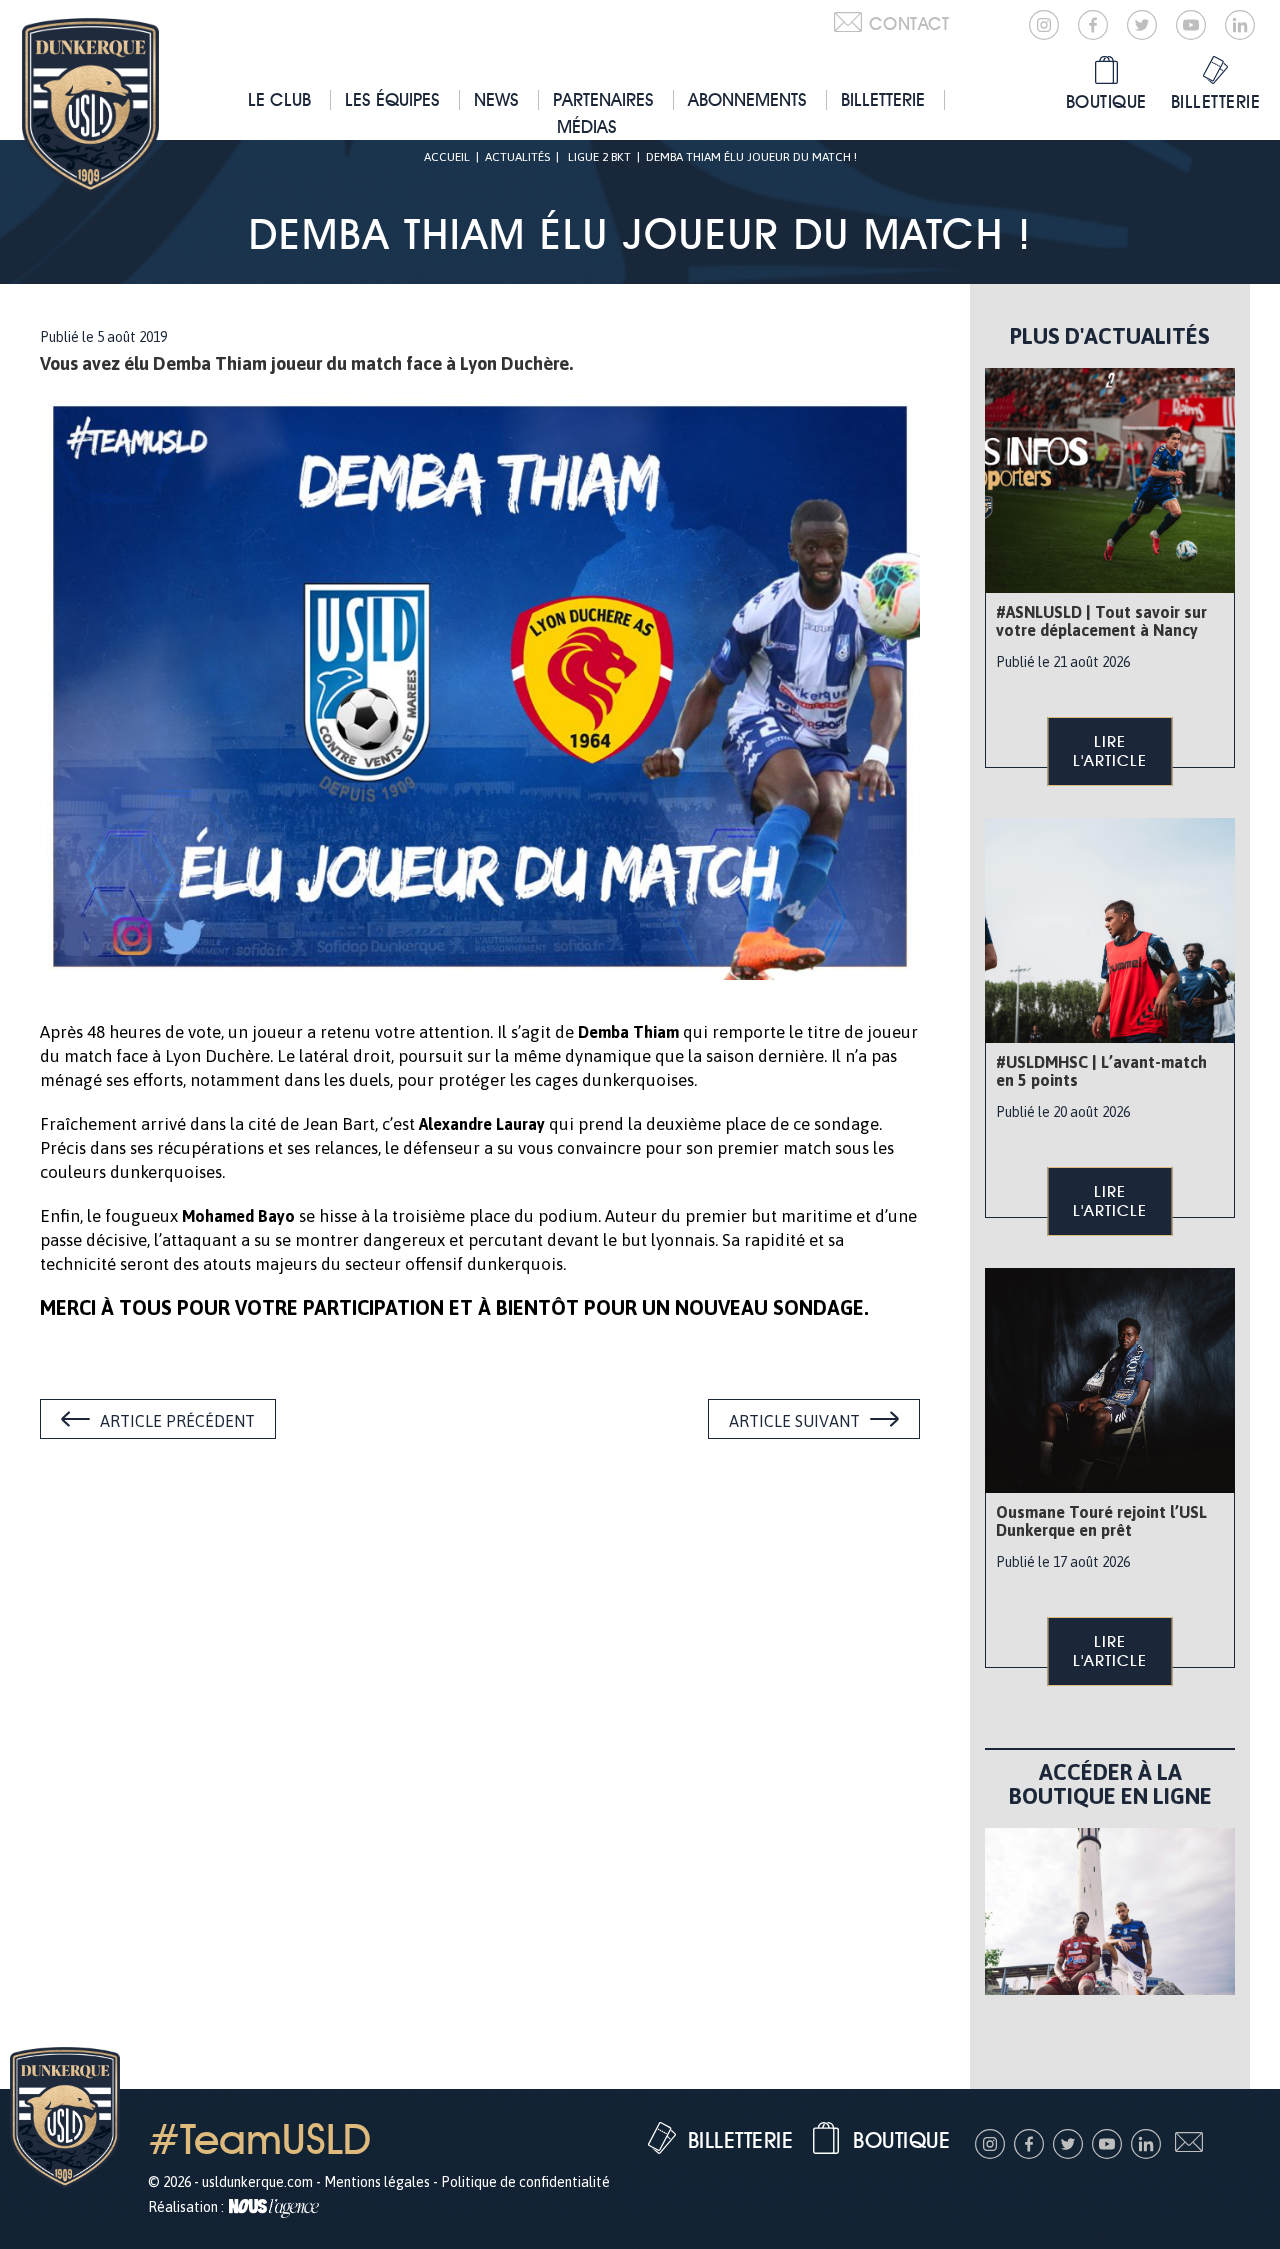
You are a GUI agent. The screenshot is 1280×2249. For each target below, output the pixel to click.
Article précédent (177, 1421)
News (496, 99)
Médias (587, 126)
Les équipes (392, 99)
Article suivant (794, 1421)
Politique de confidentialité (525, 2182)
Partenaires (603, 99)
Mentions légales (377, 2182)
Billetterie (883, 99)
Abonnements (747, 99)
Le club (279, 99)
